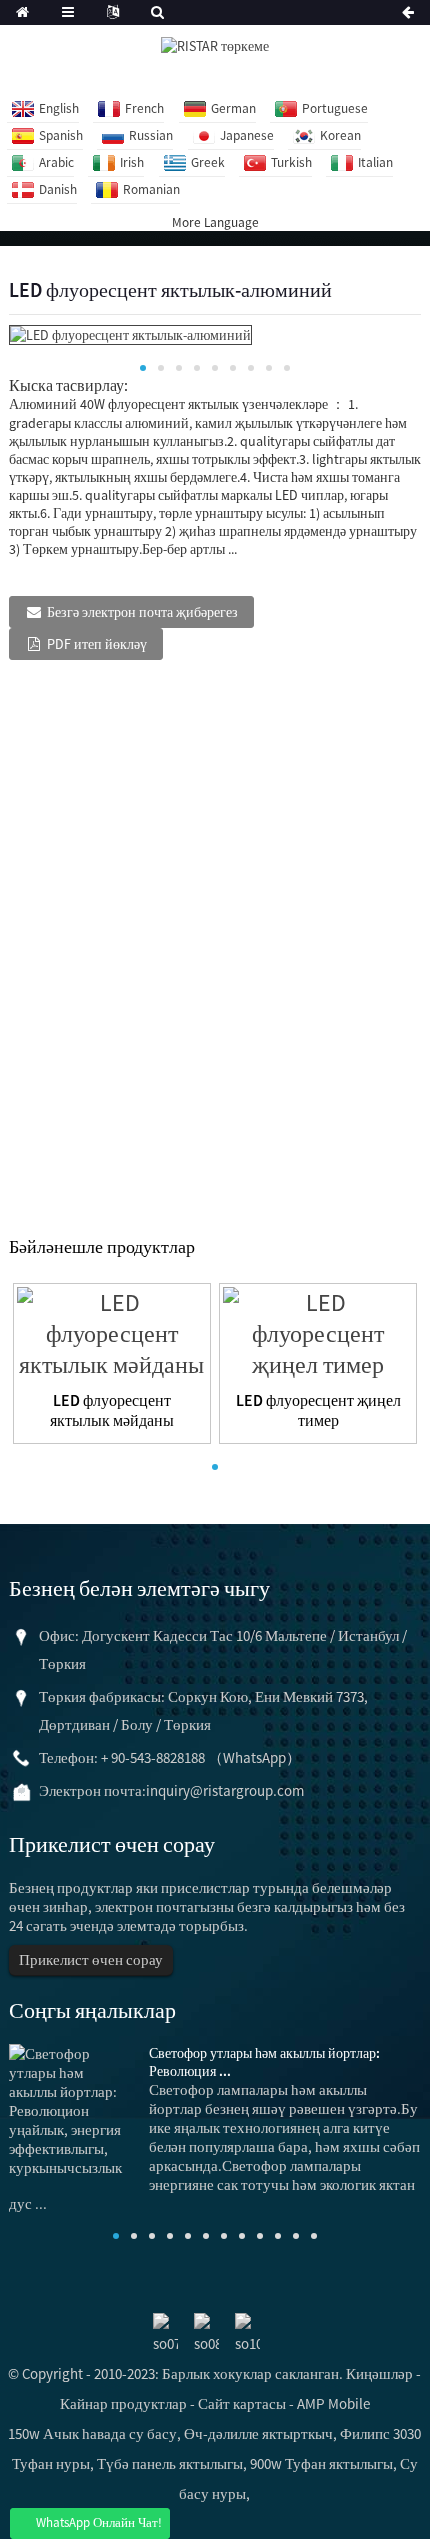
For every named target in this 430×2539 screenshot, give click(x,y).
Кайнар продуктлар (123, 2403)
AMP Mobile (333, 2403)
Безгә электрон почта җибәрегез (142, 612)
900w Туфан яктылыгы (321, 2463)
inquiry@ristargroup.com (225, 1790)
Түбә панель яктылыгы (170, 2463)
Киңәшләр (379, 2373)
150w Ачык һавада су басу (92, 2433)
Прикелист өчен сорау (91, 1959)
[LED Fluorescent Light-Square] (112, 1331)
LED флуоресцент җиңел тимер (318, 1410)
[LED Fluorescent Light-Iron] (318, 1331)
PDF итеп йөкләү (97, 644)
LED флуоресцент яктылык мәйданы (112, 1410)
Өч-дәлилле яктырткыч (258, 2433)
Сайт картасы (242, 2403)
